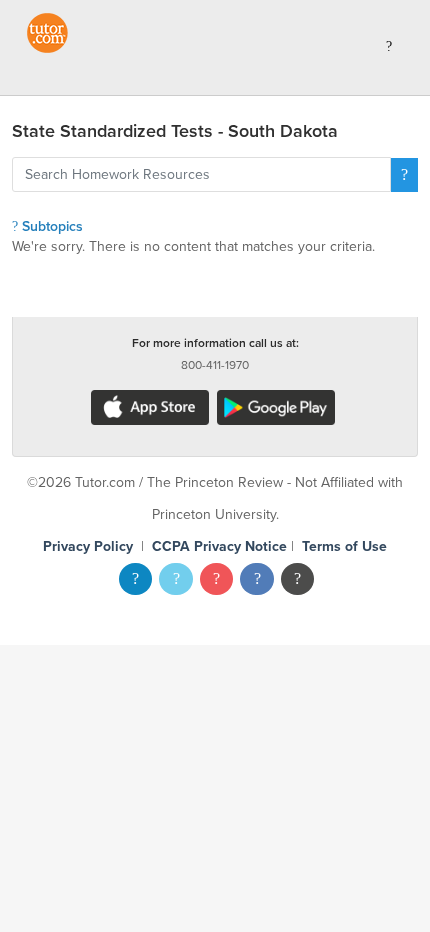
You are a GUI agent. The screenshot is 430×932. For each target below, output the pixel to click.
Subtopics (50, 226)
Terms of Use (344, 546)
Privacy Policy (88, 546)
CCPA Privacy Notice (219, 546)
